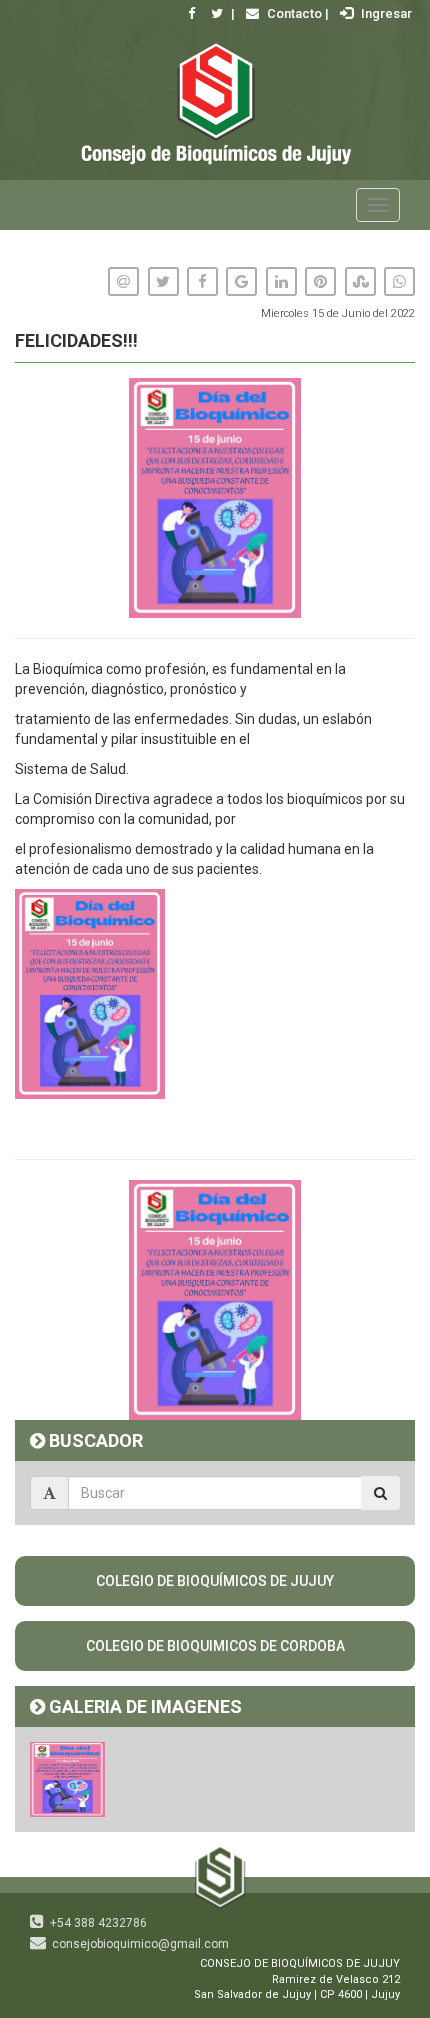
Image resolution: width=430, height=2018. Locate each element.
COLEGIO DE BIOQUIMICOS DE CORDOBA (215, 1646)
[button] (397, 1198)
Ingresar (385, 13)
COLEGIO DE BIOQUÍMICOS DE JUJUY (215, 1581)
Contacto (293, 13)
